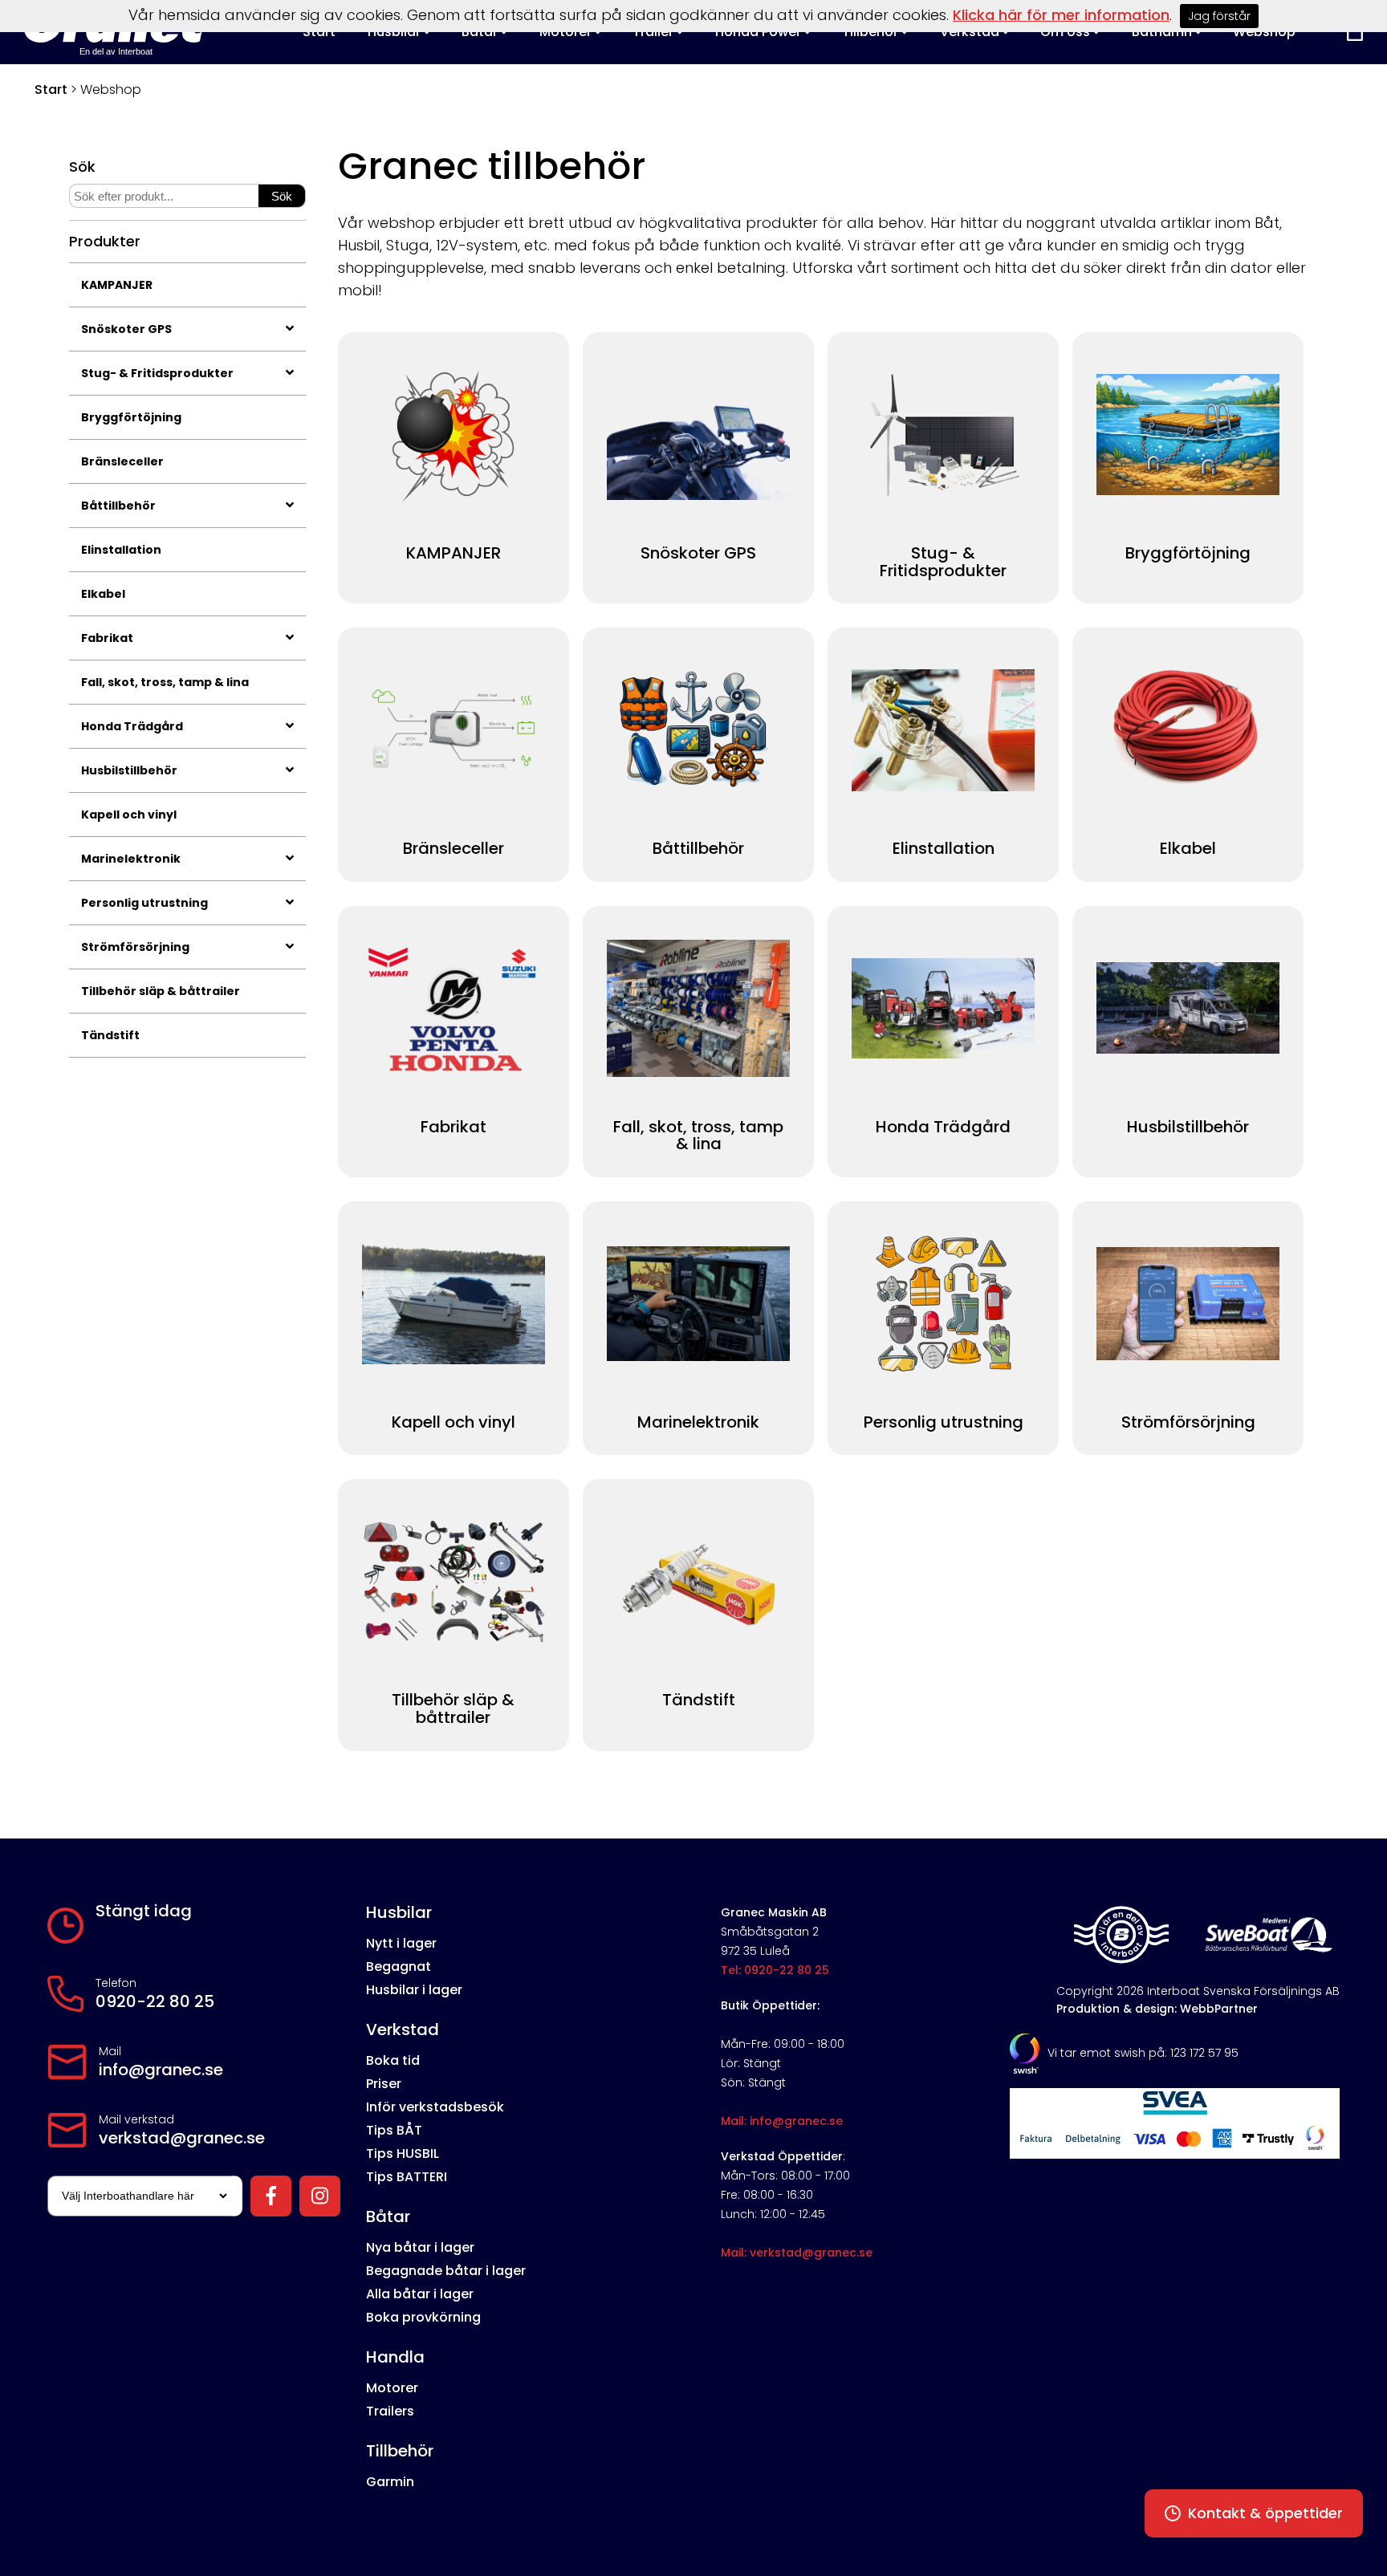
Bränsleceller (122, 461)
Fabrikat (107, 638)
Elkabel (103, 594)
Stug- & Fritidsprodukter (157, 373)
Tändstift (110, 1035)
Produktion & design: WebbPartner (1157, 2009)
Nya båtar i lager (420, 2247)
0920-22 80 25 (155, 2001)
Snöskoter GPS (126, 329)
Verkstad (403, 2030)
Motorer (392, 2388)
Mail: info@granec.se (782, 2121)
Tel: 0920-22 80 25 (775, 1970)
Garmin (390, 2482)
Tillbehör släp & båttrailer (161, 991)
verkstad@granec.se (182, 2138)
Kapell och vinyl (129, 815)
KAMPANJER (117, 285)
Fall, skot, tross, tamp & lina (165, 682)
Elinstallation (121, 550)
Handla (395, 2357)
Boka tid (393, 2060)
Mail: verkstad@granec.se (797, 2253)
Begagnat (399, 1967)
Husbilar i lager (414, 1990)
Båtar (388, 2216)
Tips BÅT (394, 2130)
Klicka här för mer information (1061, 15)
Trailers (390, 2411)
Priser (384, 2084)
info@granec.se (161, 2070)
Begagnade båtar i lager (446, 2271)
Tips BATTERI (407, 2177)
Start (51, 89)
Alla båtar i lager (420, 2294)
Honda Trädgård (132, 726)
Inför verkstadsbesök (435, 2107)
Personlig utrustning (144, 903)
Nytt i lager (401, 1943)
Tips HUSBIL (403, 2153)
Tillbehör (400, 2451)
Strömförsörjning (135, 947)
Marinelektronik (131, 859)
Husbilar (399, 1912)
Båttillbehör (118, 506)
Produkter (105, 241)
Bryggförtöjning (131, 417)
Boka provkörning (423, 2317)
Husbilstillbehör (129, 770)
